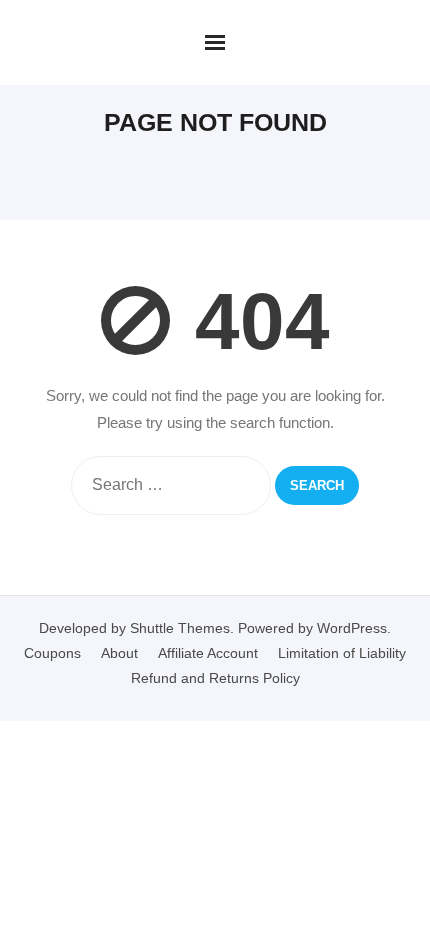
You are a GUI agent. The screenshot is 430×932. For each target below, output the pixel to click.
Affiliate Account (208, 653)
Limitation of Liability (342, 653)
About (119, 653)
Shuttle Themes (180, 628)
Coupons (52, 653)
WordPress (352, 628)
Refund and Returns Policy (215, 678)
